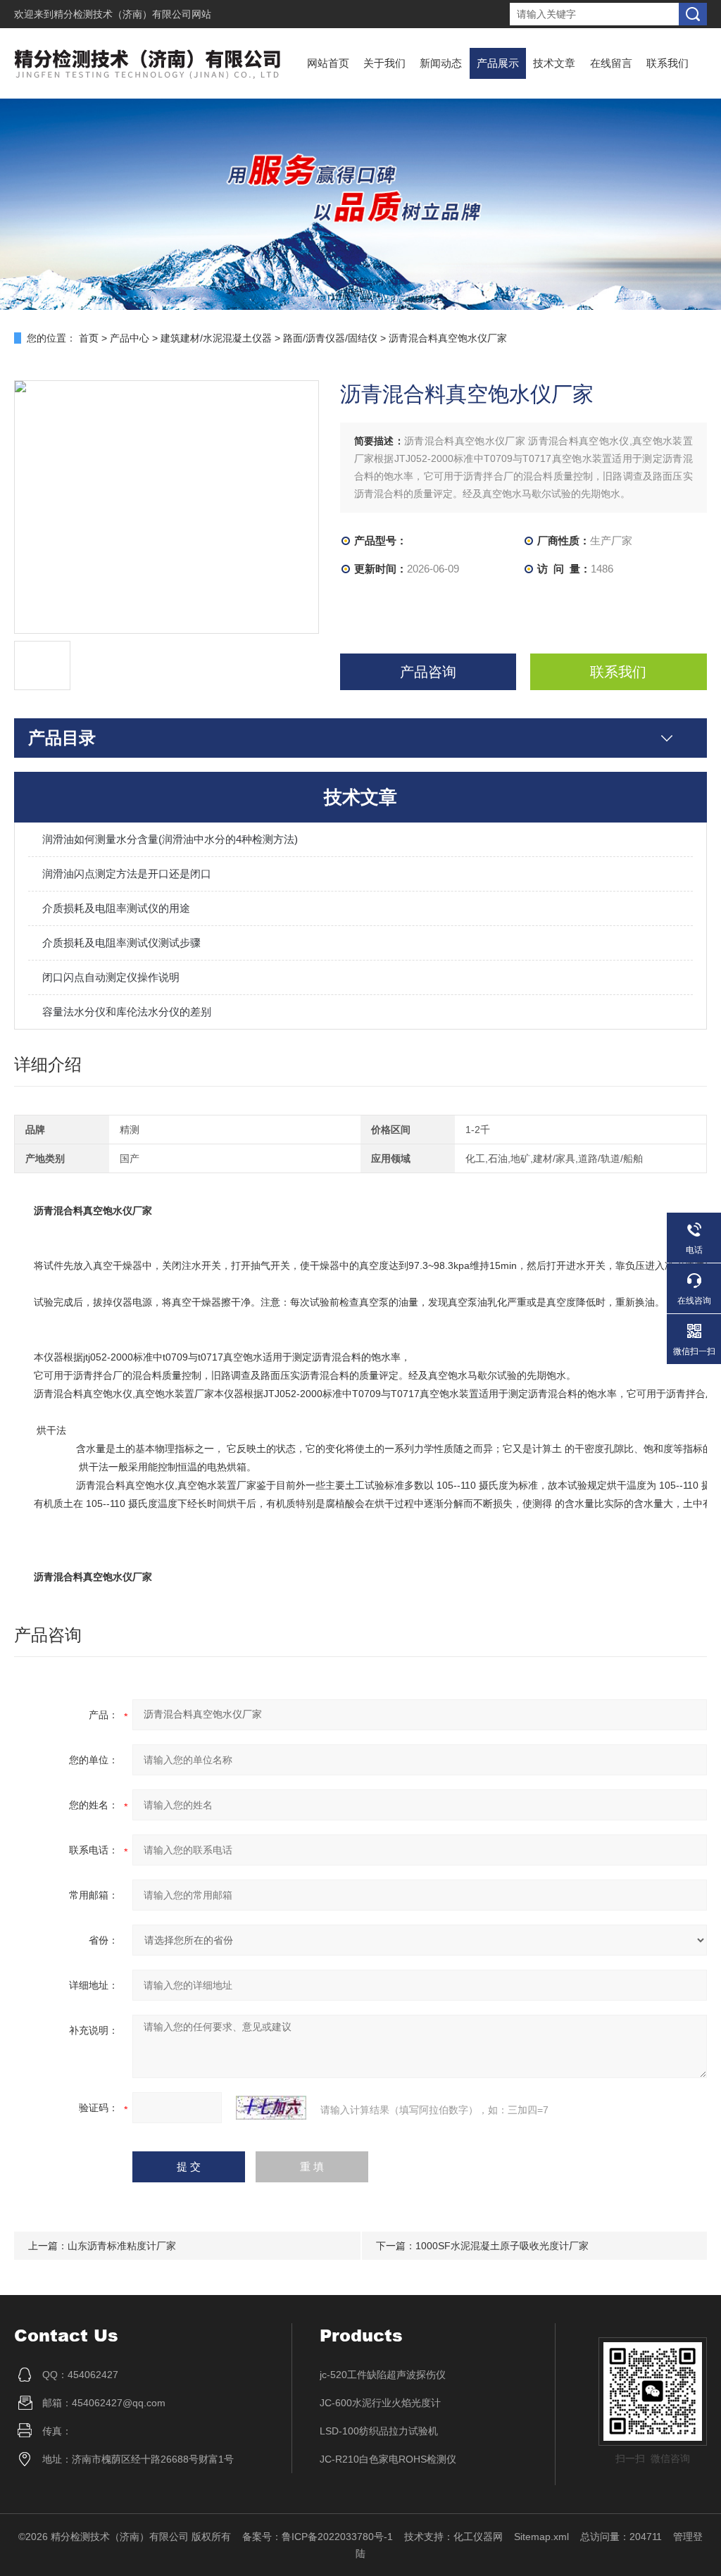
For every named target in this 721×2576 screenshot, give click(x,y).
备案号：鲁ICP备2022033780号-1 (318, 2537)
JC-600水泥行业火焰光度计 (380, 2403)
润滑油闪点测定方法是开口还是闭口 (127, 874)
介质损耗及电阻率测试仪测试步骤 (121, 943)
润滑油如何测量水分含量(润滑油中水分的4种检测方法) (170, 839)
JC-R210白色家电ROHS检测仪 (388, 2459)
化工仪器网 (478, 2537)
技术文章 (554, 63)
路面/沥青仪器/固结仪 (330, 338)
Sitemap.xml (541, 2537)
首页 (89, 338)
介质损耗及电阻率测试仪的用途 (116, 908)
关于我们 (384, 63)
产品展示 (498, 63)
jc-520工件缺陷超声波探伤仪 (383, 2375)
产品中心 (130, 338)
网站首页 (328, 63)
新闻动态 (441, 63)
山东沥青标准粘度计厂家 (122, 2246)
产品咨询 (428, 672)
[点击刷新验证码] (271, 2108)
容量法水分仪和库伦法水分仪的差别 (127, 1012)
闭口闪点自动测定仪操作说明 (111, 977)
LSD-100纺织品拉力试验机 (379, 2431)
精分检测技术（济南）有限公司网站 (132, 14)
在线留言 (611, 63)
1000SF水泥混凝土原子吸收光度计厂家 (502, 2246)
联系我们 (667, 63)
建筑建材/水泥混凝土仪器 (216, 338)
